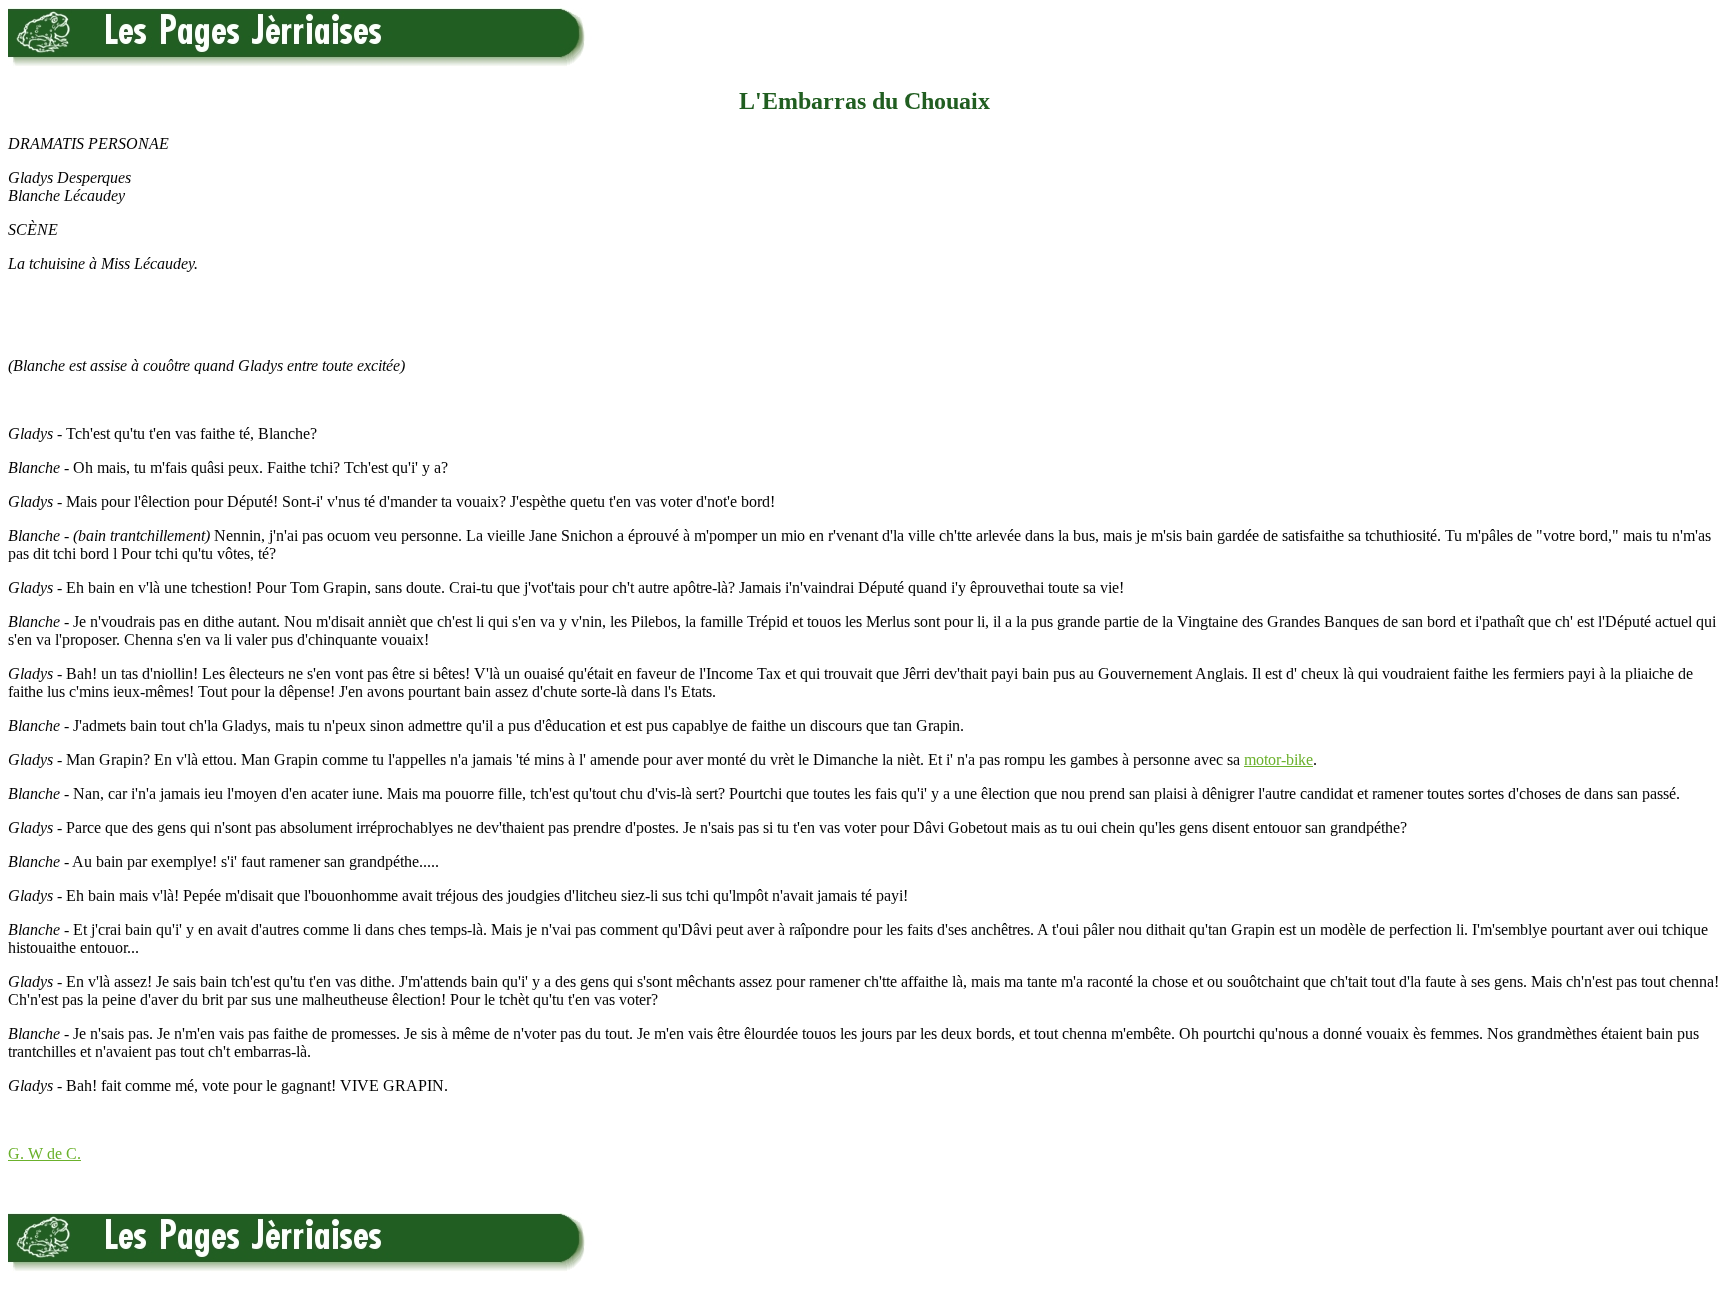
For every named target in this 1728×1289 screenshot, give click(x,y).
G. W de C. (44, 1153)
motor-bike (1278, 759)
